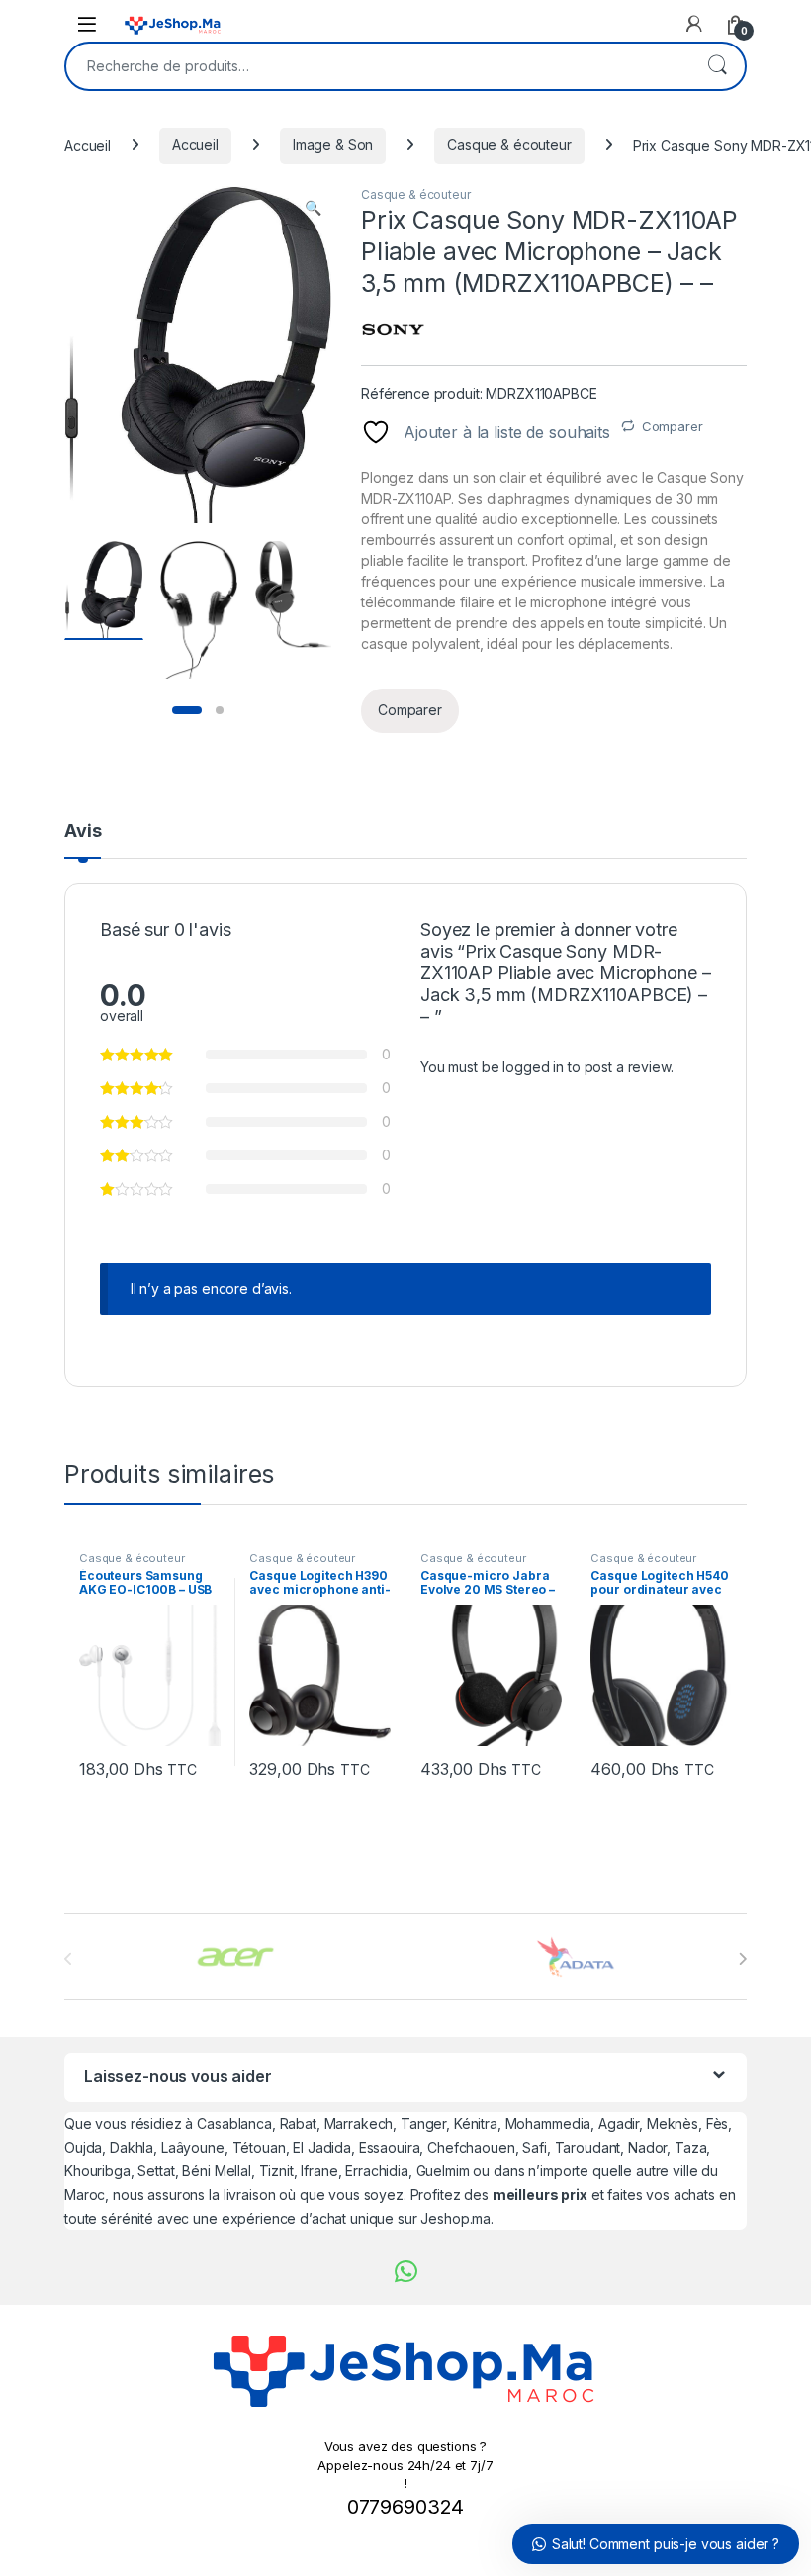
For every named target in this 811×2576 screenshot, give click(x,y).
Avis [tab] (83, 831)
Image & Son (333, 145)
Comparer (673, 426)
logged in (533, 1067)
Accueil (88, 145)
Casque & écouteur (509, 145)
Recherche (717, 66)
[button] (313, 208)
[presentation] (742, 1959)
